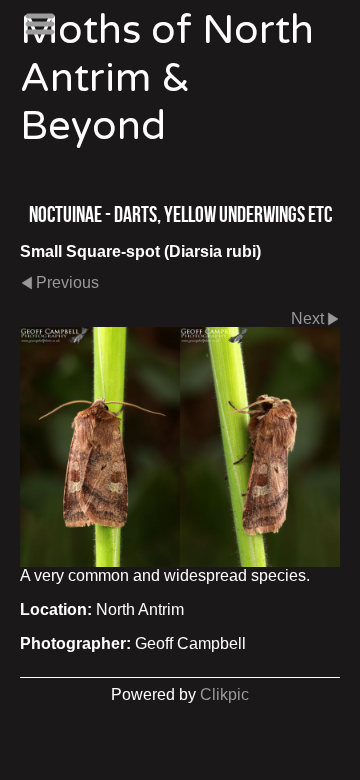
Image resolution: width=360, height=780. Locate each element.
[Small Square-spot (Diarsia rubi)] (180, 447)
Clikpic (224, 694)
